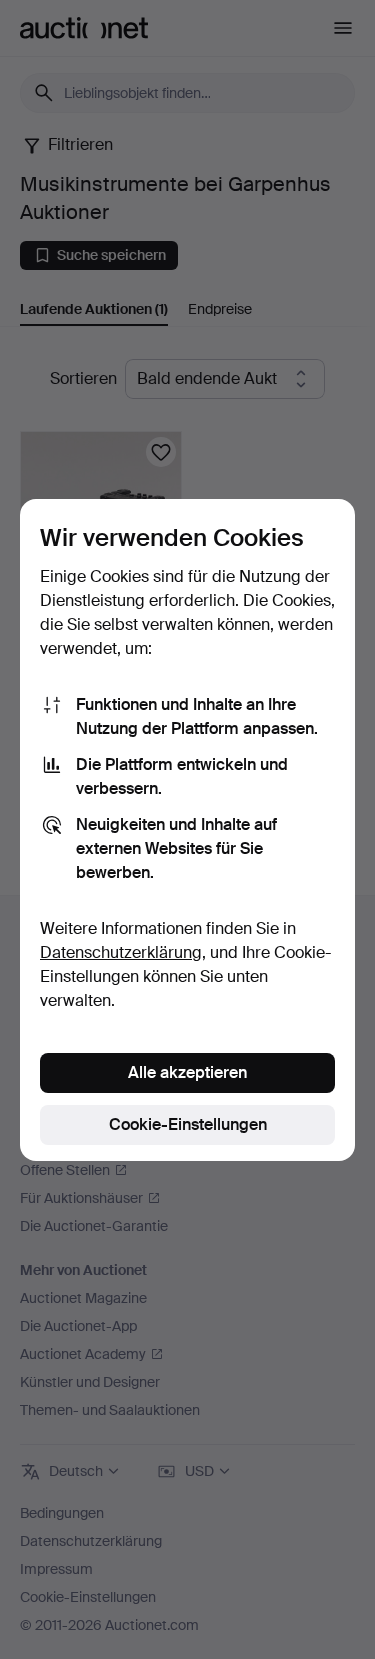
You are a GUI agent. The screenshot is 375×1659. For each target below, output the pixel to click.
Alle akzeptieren (187, 1072)
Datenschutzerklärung (121, 952)
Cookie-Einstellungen (188, 1124)
